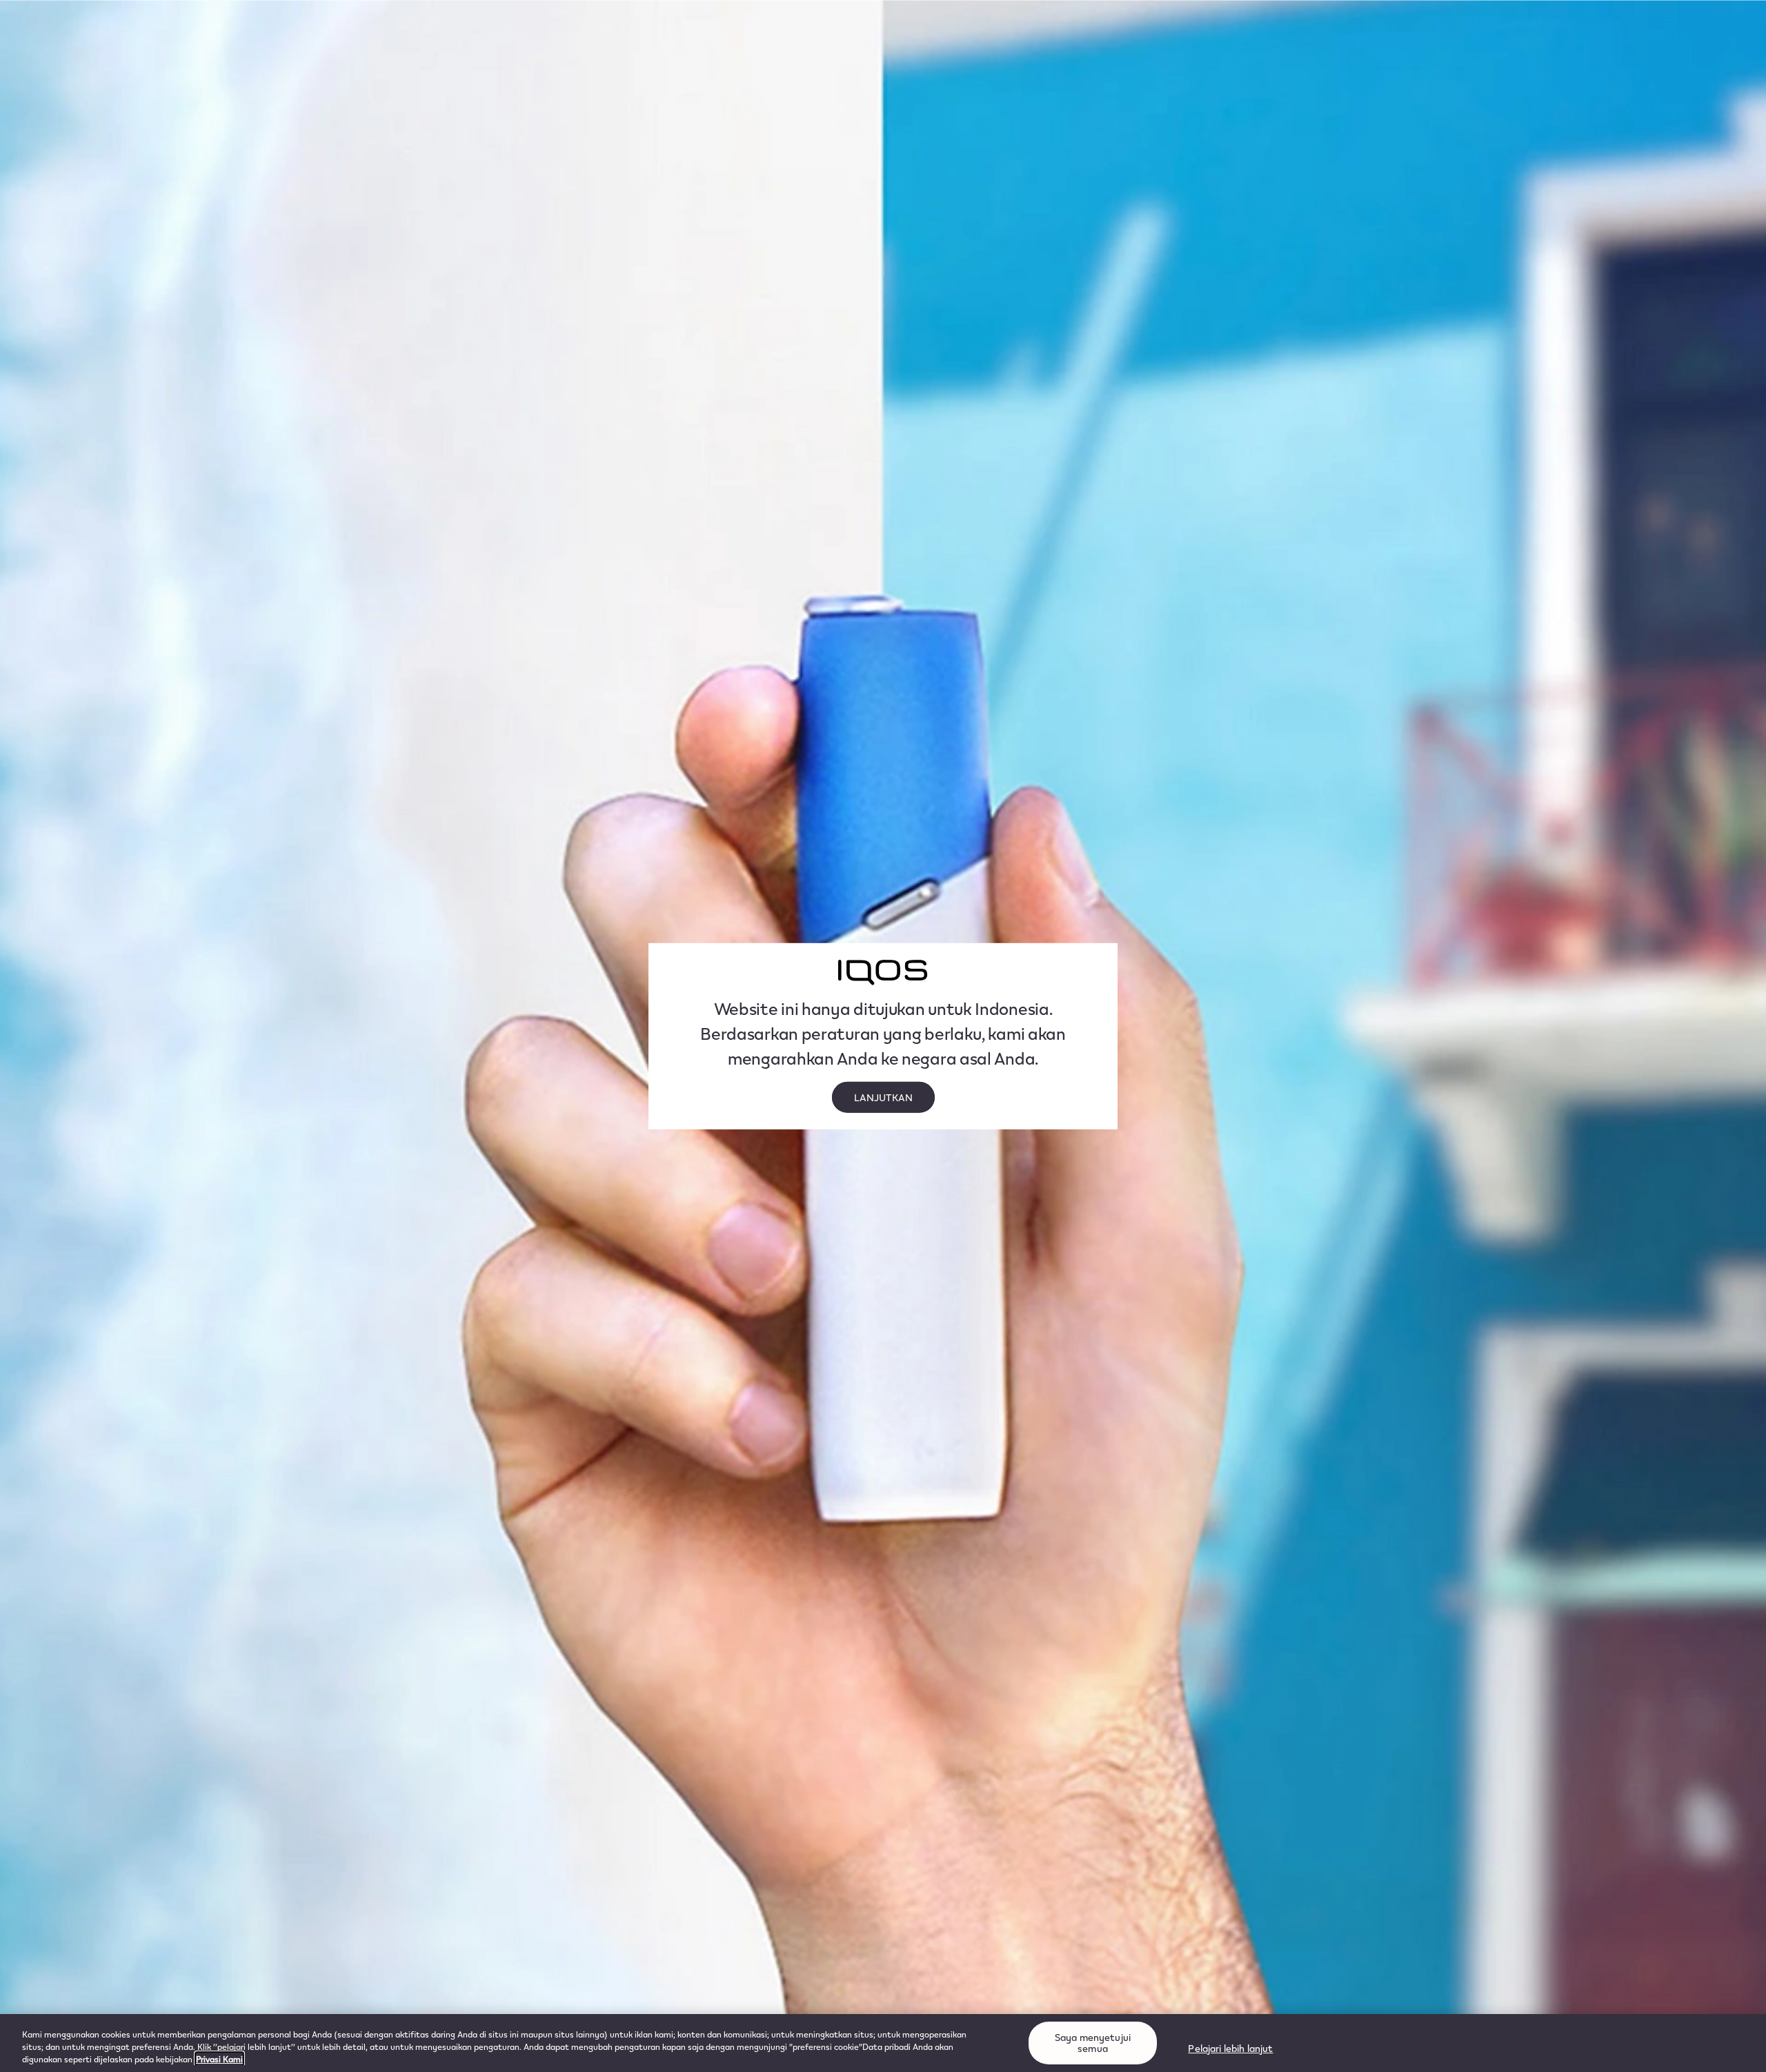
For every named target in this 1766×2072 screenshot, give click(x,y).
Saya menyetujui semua (1093, 2043)
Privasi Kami (219, 2059)
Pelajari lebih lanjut (1230, 2048)
